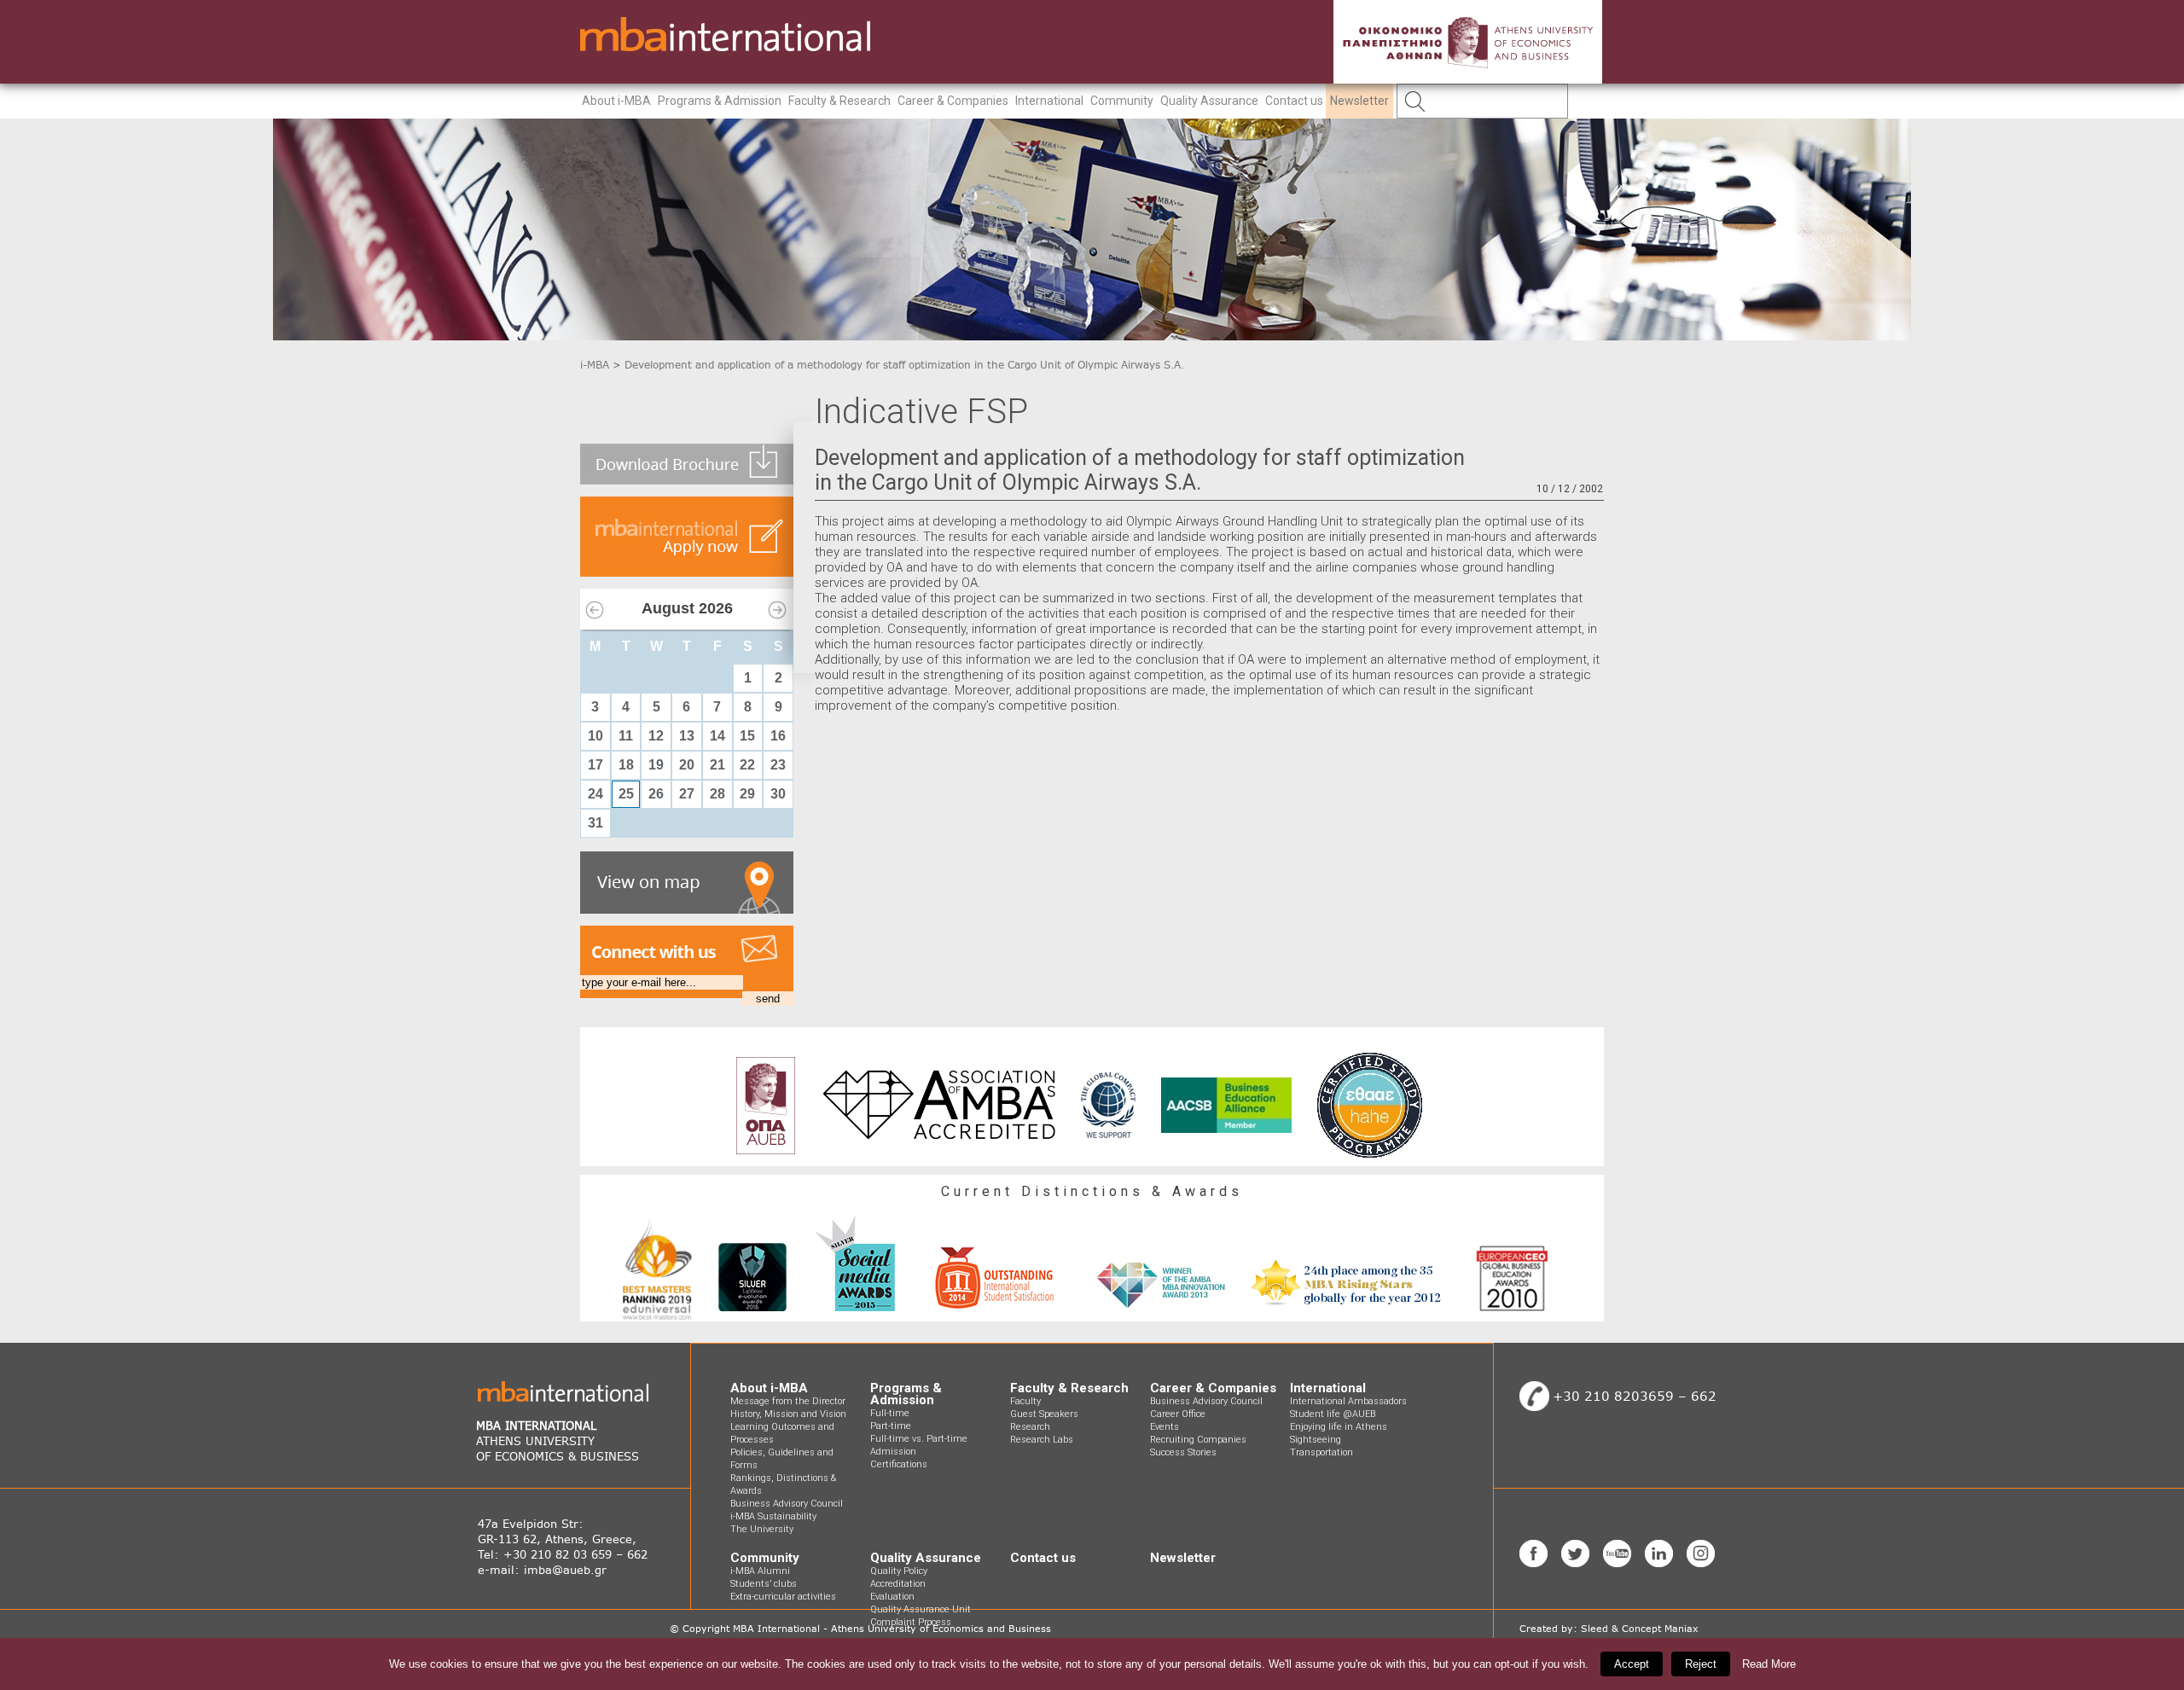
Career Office (1178, 1414)
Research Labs (1042, 1440)
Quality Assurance (1209, 101)
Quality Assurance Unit (921, 1609)
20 (687, 765)
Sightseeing (1316, 1440)
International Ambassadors (1348, 1401)
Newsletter (1359, 101)
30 (778, 794)
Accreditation (898, 1584)
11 (626, 736)
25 (626, 794)
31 (595, 823)
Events (1165, 1427)
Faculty (1025, 1401)
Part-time (891, 1426)
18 (626, 765)
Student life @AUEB (1333, 1414)
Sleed (1594, 1629)
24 (595, 794)
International (1049, 101)
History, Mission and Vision (788, 1414)
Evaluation (892, 1597)
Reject (1701, 1664)
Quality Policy (899, 1571)
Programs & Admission (720, 101)
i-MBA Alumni (760, 1571)
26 (656, 794)
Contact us (1294, 101)
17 (595, 765)
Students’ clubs (764, 1584)
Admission (893, 1452)
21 (717, 765)
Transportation (1321, 1452)
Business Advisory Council (787, 1504)
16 (778, 736)
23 (778, 765)
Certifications (899, 1464)
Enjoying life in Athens (1339, 1427)
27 (687, 794)
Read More (1769, 1664)
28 (717, 794)
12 (656, 736)
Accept (1632, 1664)
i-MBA (595, 365)
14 (717, 736)
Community (1122, 101)
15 (747, 736)
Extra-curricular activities (783, 1597)
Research (1030, 1427)
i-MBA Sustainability (773, 1516)
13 (687, 736)
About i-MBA (616, 101)
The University (762, 1529)
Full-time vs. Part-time (919, 1439)
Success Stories (1183, 1452)
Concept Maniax (1660, 1629)
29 (747, 794)
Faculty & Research (839, 101)
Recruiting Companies (1198, 1440)
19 (656, 765)
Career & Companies (953, 101)
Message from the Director (788, 1401)
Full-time (890, 1413)
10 (595, 736)
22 (747, 765)
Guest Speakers (1044, 1414)
